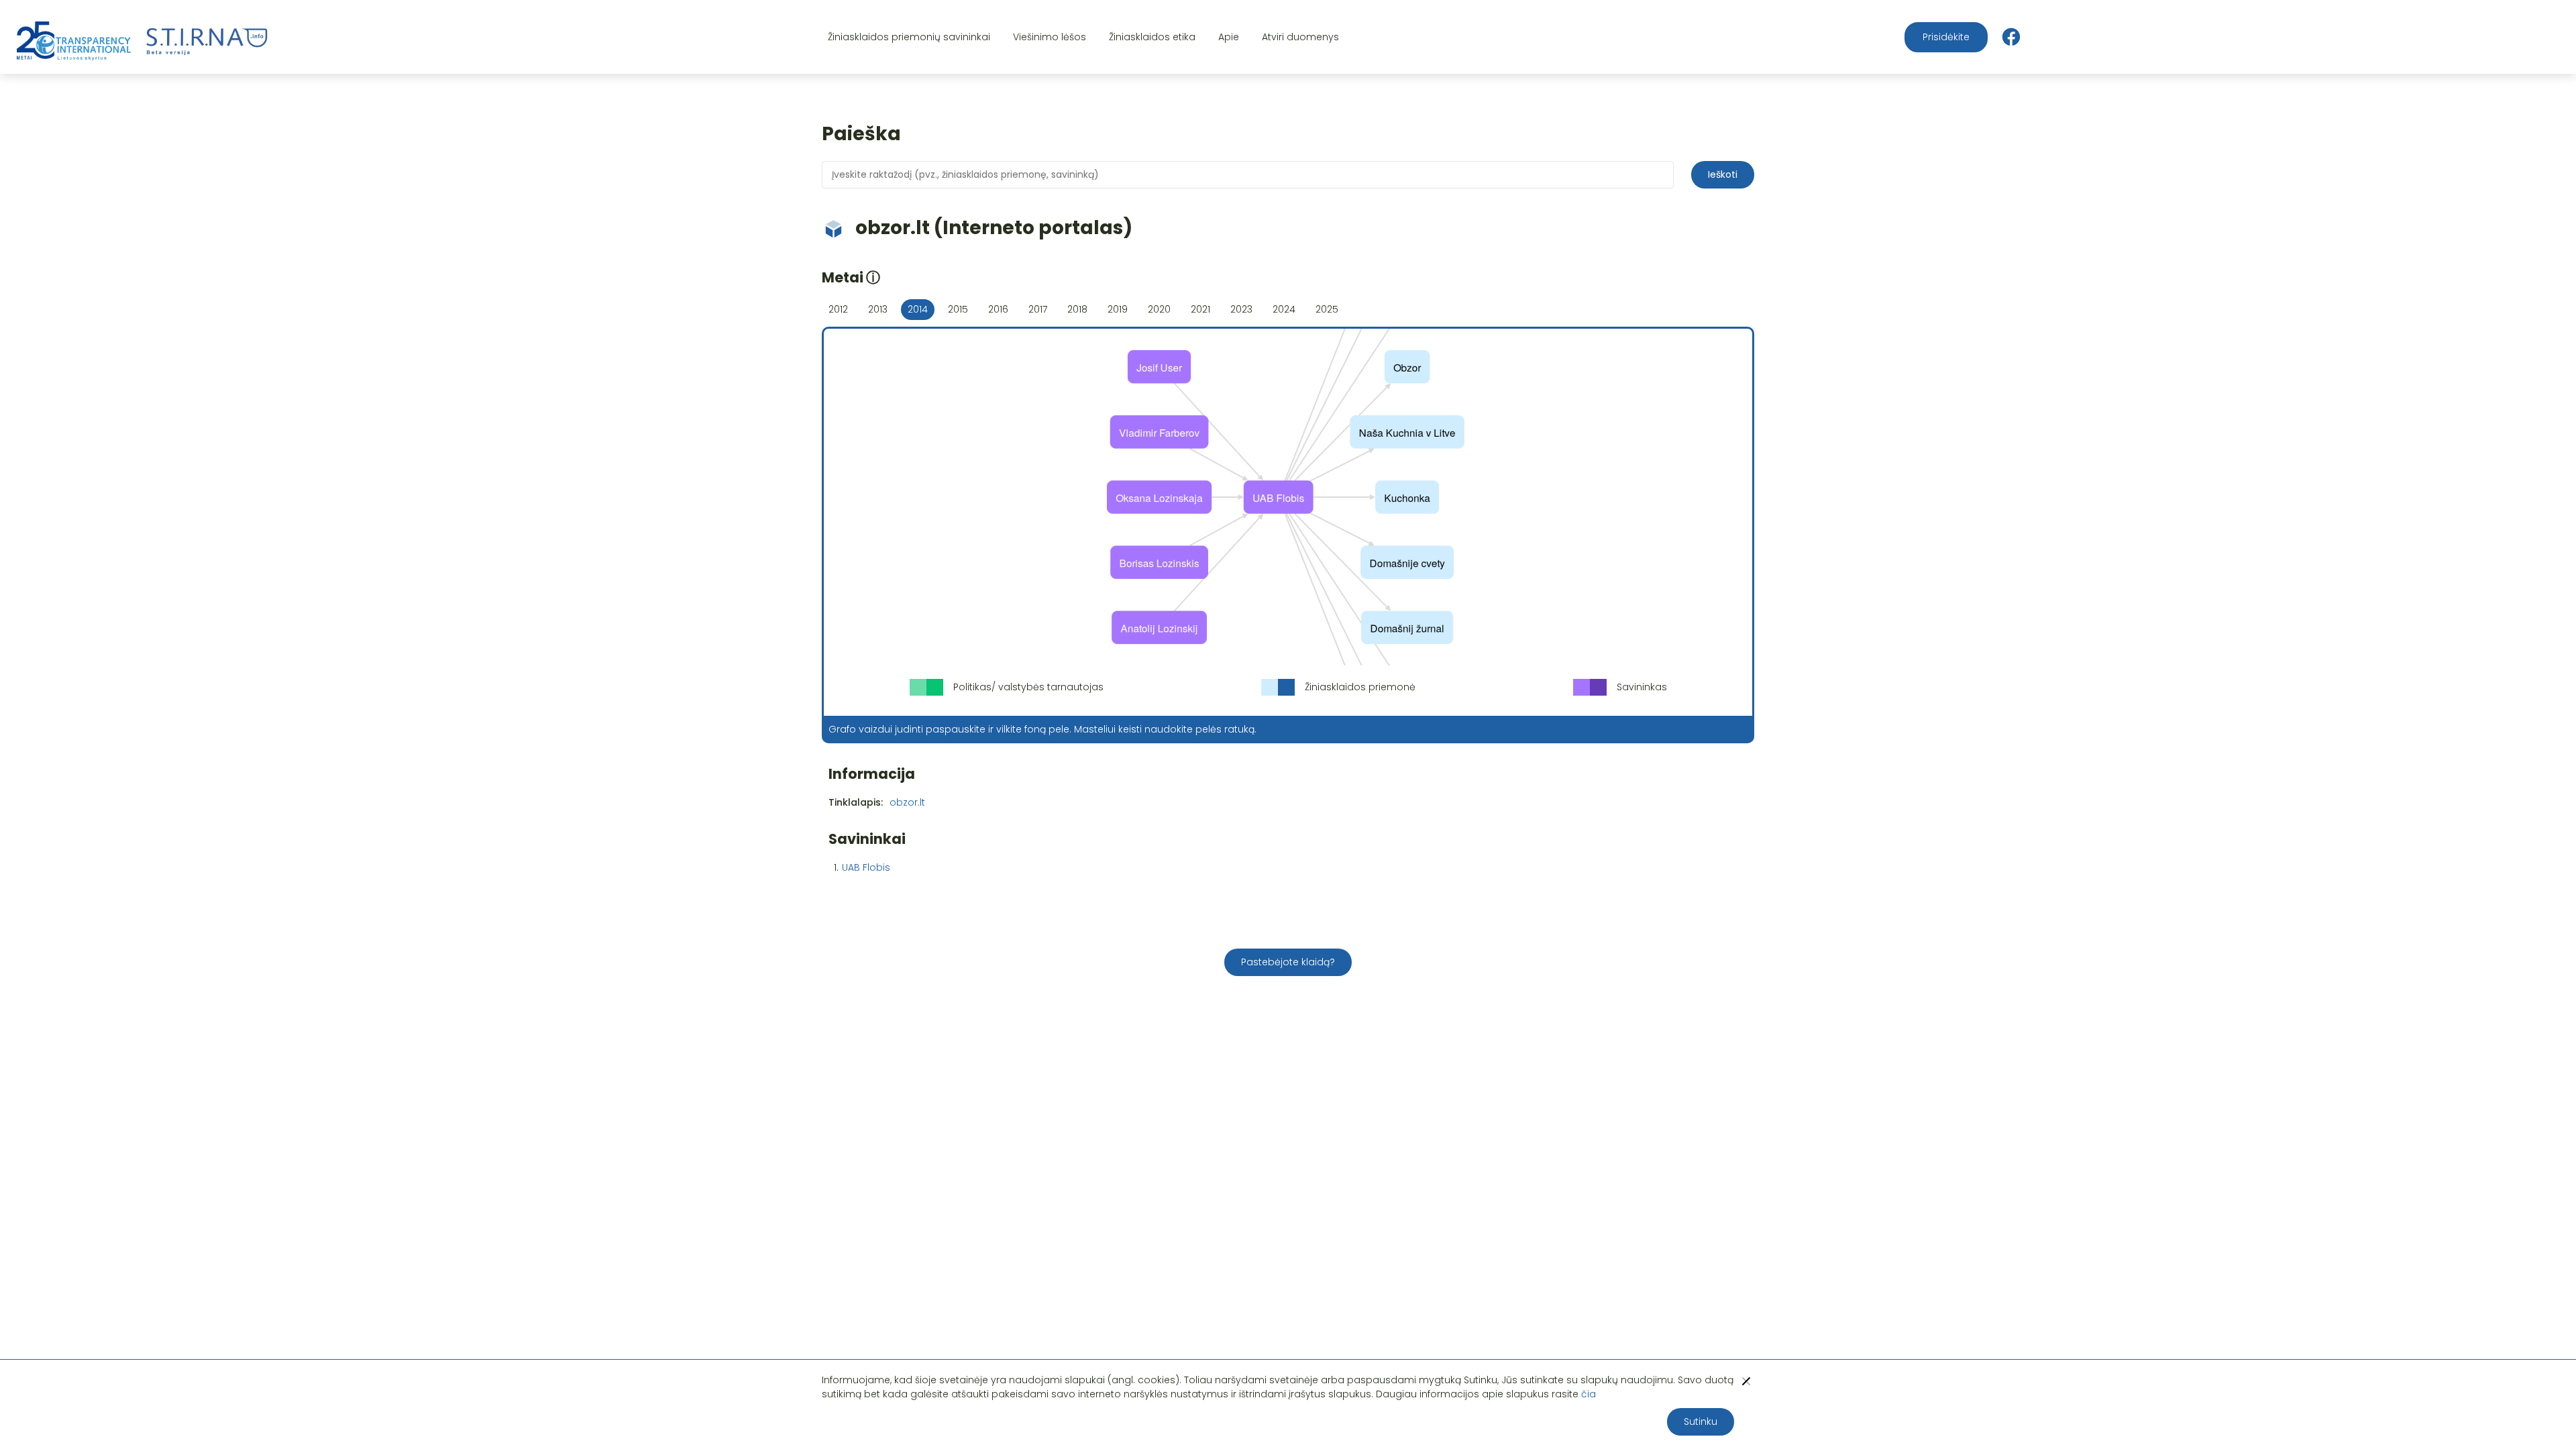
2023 (1241, 309)
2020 (1159, 309)
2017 (1038, 309)
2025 (1327, 309)
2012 (838, 309)
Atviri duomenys (1300, 37)
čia (1589, 1394)
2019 (1118, 309)
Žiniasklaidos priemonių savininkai (909, 37)
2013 (878, 309)
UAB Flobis (866, 867)
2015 (958, 309)
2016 (998, 309)
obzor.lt (907, 802)
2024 (1284, 309)
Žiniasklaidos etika (1152, 37)
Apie (1229, 37)
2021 (1200, 309)
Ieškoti (1723, 174)
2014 (918, 309)
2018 (1077, 309)
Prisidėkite (1946, 37)
